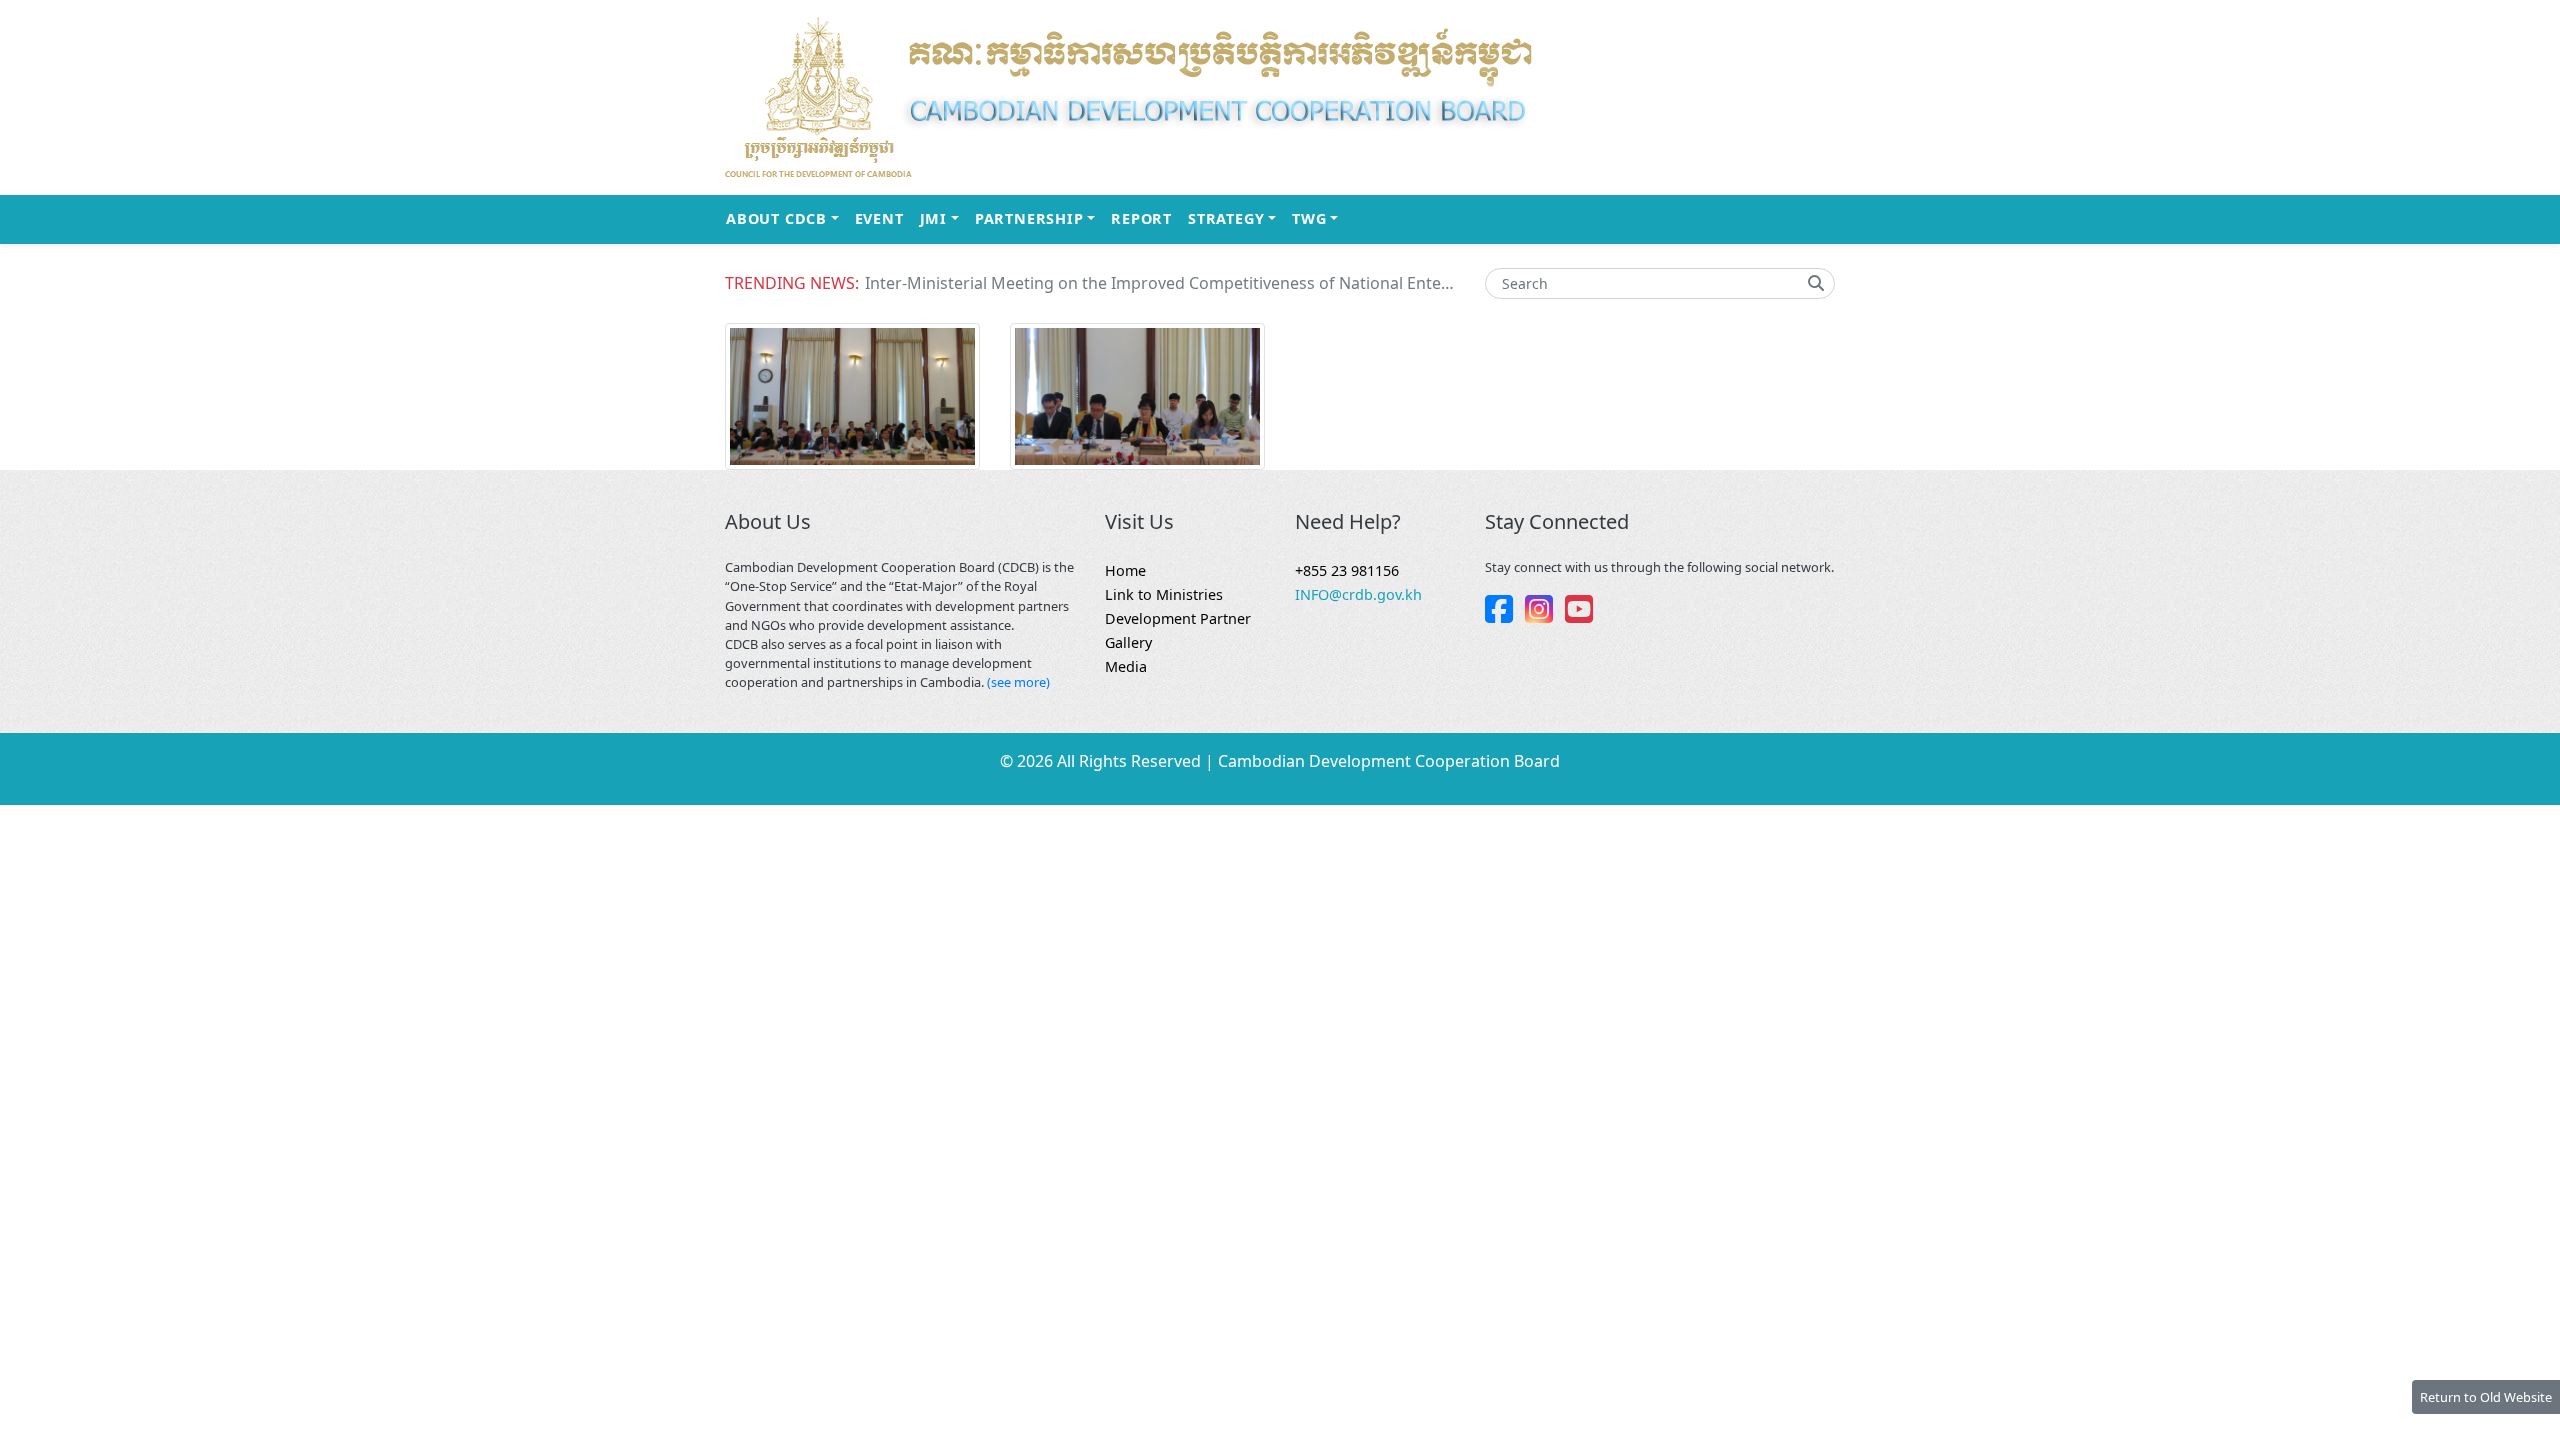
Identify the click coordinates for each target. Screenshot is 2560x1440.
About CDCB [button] (786, 218)
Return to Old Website (2486, 1397)
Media (1126, 666)
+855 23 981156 (1347, 570)
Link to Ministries (1164, 594)
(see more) (1018, 682)
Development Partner (1178, 618)
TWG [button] (1319, 218)
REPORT (1141, 218)
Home (1125, 570)
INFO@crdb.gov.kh (1358, 594)
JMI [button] (943, 218)
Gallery (1128, 642)
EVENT (879, 218)
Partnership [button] (1039, 218)
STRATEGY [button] (1236, 218)
